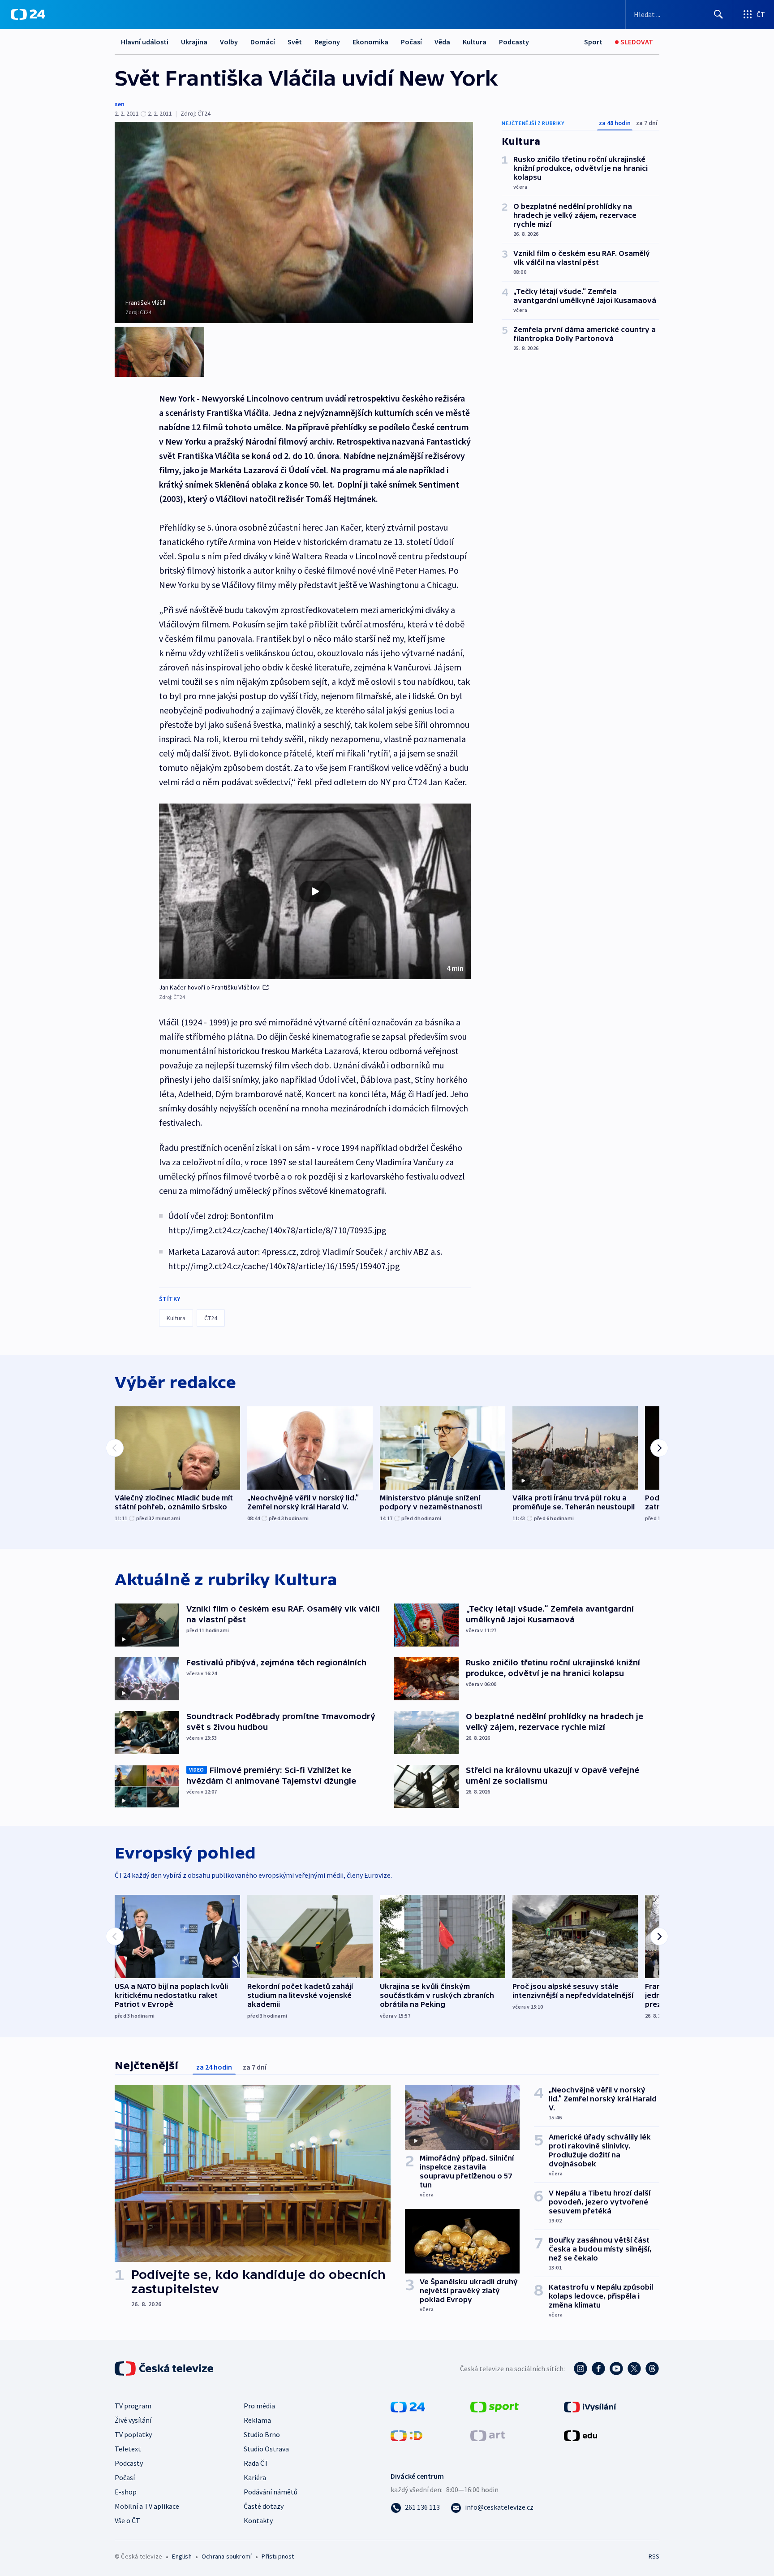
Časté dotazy (264, 2506)
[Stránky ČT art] (488, 2435)
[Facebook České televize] (598, 2369)
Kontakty (258, 2520)
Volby (229, 42)
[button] (315, 891)
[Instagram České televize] (580, 2369)
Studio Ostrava (266, 2449)
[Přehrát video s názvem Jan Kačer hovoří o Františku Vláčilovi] (315, 891)
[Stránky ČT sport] (494, 2406)
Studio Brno (262, 2434)
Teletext (128, 2449)
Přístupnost (278, 2556)
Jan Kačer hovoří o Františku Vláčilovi (210, 987)
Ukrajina (194, 42)
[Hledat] (718, 14)
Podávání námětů (271, 2492)
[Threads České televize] (652, 2369)
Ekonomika (370, 42)
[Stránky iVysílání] (590, 2406)
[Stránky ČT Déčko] (406, 2435)
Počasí (411, 42)
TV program (133, 2406)
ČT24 (211, 1318)
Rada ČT (256, 2463)
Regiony (327, 42)
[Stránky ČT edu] (580, 2435)
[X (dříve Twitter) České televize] (634, 2369)
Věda (442, 42)
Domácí (263, 42)
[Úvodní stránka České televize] (165, 2369)
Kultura (475, 42)
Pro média (259, 2406)
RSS (654, 2556)
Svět (295, 42)
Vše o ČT (127, 2520)
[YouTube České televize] (616, 2369)
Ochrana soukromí (227, 2556)
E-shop (126, 2492)
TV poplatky (133, 2434)
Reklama (257, 2420)
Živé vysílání (133, 2420)
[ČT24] (28, 14)
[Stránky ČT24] (408, 2406)
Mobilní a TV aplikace (147, 2506)
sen (120, 104)
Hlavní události (145, 42)
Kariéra (255, 2477)
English (182, 2556)
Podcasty (514, 42)
